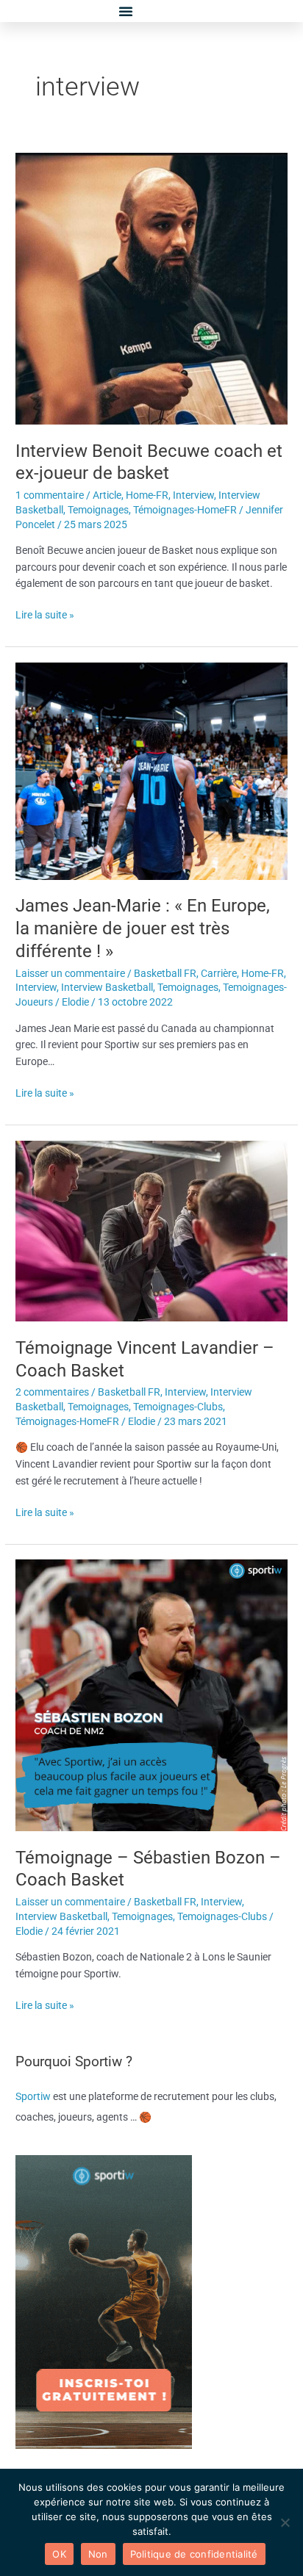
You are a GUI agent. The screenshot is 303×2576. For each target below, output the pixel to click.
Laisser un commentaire (70, 973)
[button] (126, 11)
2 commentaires (52, 1392)
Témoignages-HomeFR (185, 510)
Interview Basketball (107, 987)
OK (59, 2554)
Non (98, 2554)
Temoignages (98, 510)
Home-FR (147, 495)
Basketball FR (165, 973)
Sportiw (34, 2096)
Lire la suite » (45, 614)
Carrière (219, 973)
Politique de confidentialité (194, 2554)
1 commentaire (50, 495)
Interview (193, 495)
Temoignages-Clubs (178, 1407)
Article (107, 495)
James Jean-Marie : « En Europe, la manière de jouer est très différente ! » (143, 928)
